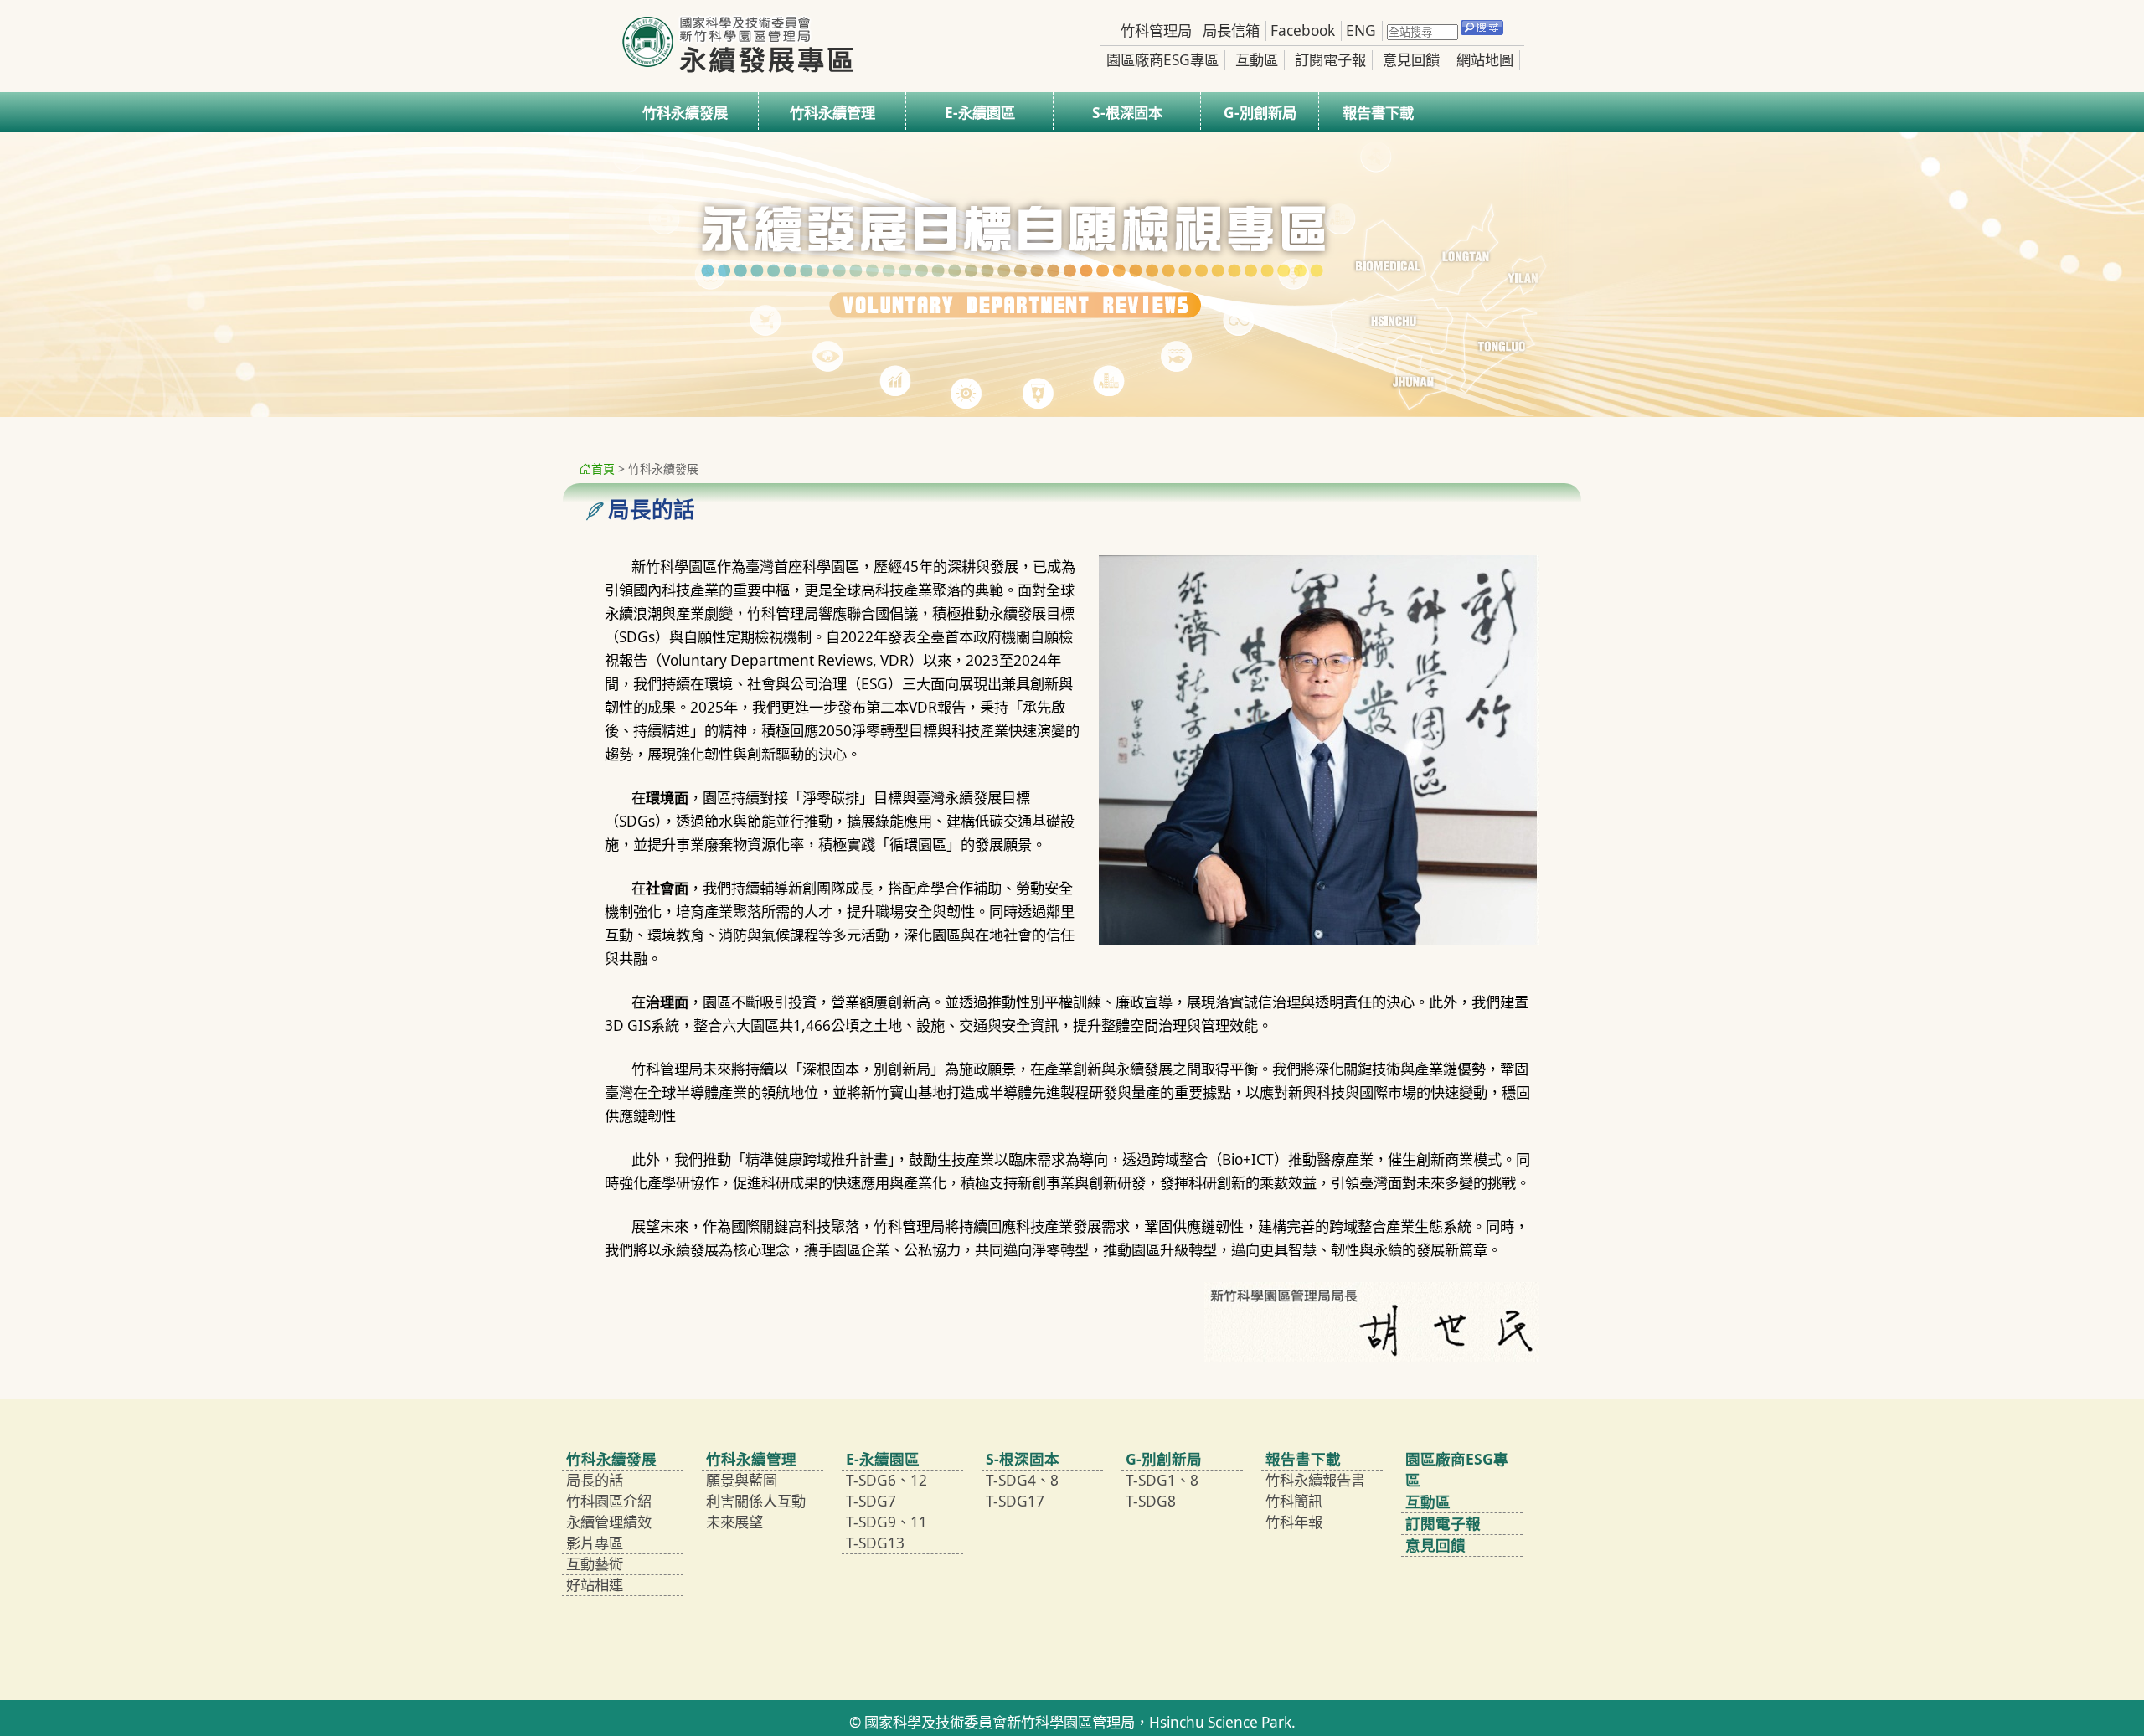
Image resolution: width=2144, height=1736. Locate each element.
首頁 (603, 469)
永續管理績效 (609, 1522)
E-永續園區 (980, 113)
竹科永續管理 (832, 113)
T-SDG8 (1151, 1501)
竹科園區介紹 (609, 1501)
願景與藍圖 (742, 1480)
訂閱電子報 (1330, 60)
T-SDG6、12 (886, 1480)
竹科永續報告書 (1315, 1480)
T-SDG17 (1015, 1501)
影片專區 (595, 1543)
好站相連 (595, 1585)
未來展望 (734, 1522)
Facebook (1303, 31)
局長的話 (595, 1480)
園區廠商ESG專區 (1162, 60)
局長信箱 (1231, 31)
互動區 (1257, 60)
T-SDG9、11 (886, 1522)
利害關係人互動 (756, 1501)
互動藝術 (595, 1564)
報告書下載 (1378, 113)
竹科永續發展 (685, 113)
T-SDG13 (875, 1543)
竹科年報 (1294, 1522)
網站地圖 (1485, 60)
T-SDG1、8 (1162, 1480)
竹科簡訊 (1294, 1501)
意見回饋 (1411, 60)
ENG (1361, 31)
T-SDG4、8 (1022, 1480)
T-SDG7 (871, 1501)
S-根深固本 (1127, 113)
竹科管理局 (1156, 31)
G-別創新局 (1260, 113)
